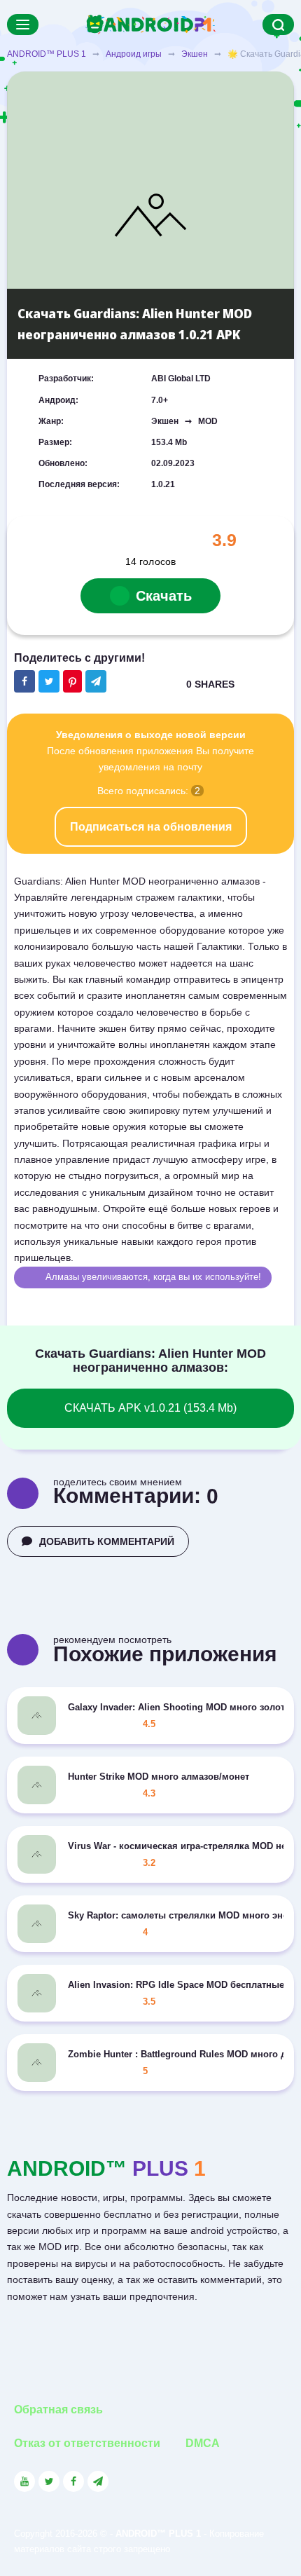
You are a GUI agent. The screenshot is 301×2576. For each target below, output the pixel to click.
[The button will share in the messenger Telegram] (96, 681)
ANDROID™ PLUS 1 (47, 54)
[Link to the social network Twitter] (49, 2481)
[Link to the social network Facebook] (73, 2481)
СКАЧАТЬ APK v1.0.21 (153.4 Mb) (150, 1408)
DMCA (203, 2443)
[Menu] (23, 25)
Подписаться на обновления (151, 827)
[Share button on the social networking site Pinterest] (72, 681)
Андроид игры (134, 54)
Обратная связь (58, 2410)
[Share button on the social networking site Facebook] (24, 681)
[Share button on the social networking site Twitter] (49, 681)
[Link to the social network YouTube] (24, 2481)
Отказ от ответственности (87, 2443)
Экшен (195, 54)
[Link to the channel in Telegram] (98, 2481)
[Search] (278, 25)
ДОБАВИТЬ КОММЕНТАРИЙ (107, 1541)
